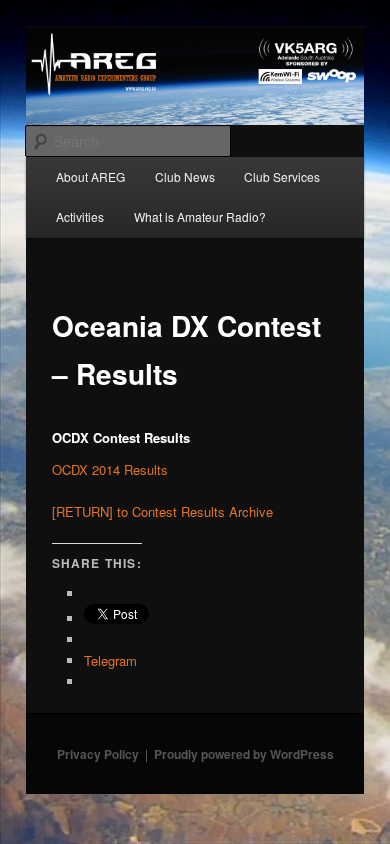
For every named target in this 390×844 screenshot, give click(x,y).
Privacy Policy (98, 754)
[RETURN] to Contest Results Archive (162, 511)
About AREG (90, 176)
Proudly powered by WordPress (244, 754)
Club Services (282, 176)
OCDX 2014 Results (110, 469)
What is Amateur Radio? (200, 216)
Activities (80, 216)
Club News (185, 176)
